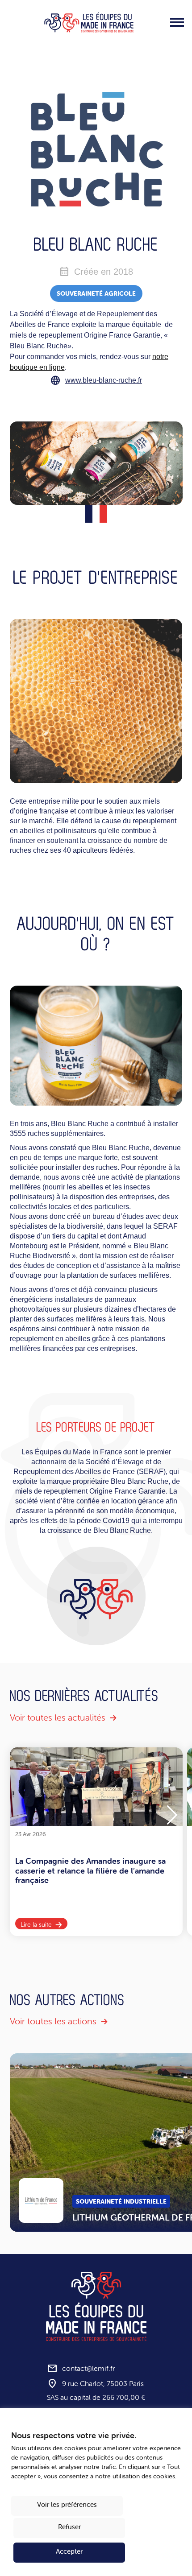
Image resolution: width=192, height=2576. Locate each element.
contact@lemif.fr (88, 2369)
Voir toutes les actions (53, 2021)
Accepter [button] (69, 2551)
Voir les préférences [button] (67, 2504)
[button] (172, 1815)
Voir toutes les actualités (58, 1717)
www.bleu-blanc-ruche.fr (104, 380)
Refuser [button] (69, 2527)
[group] (96, 1842)
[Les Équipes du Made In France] (89, 22)
